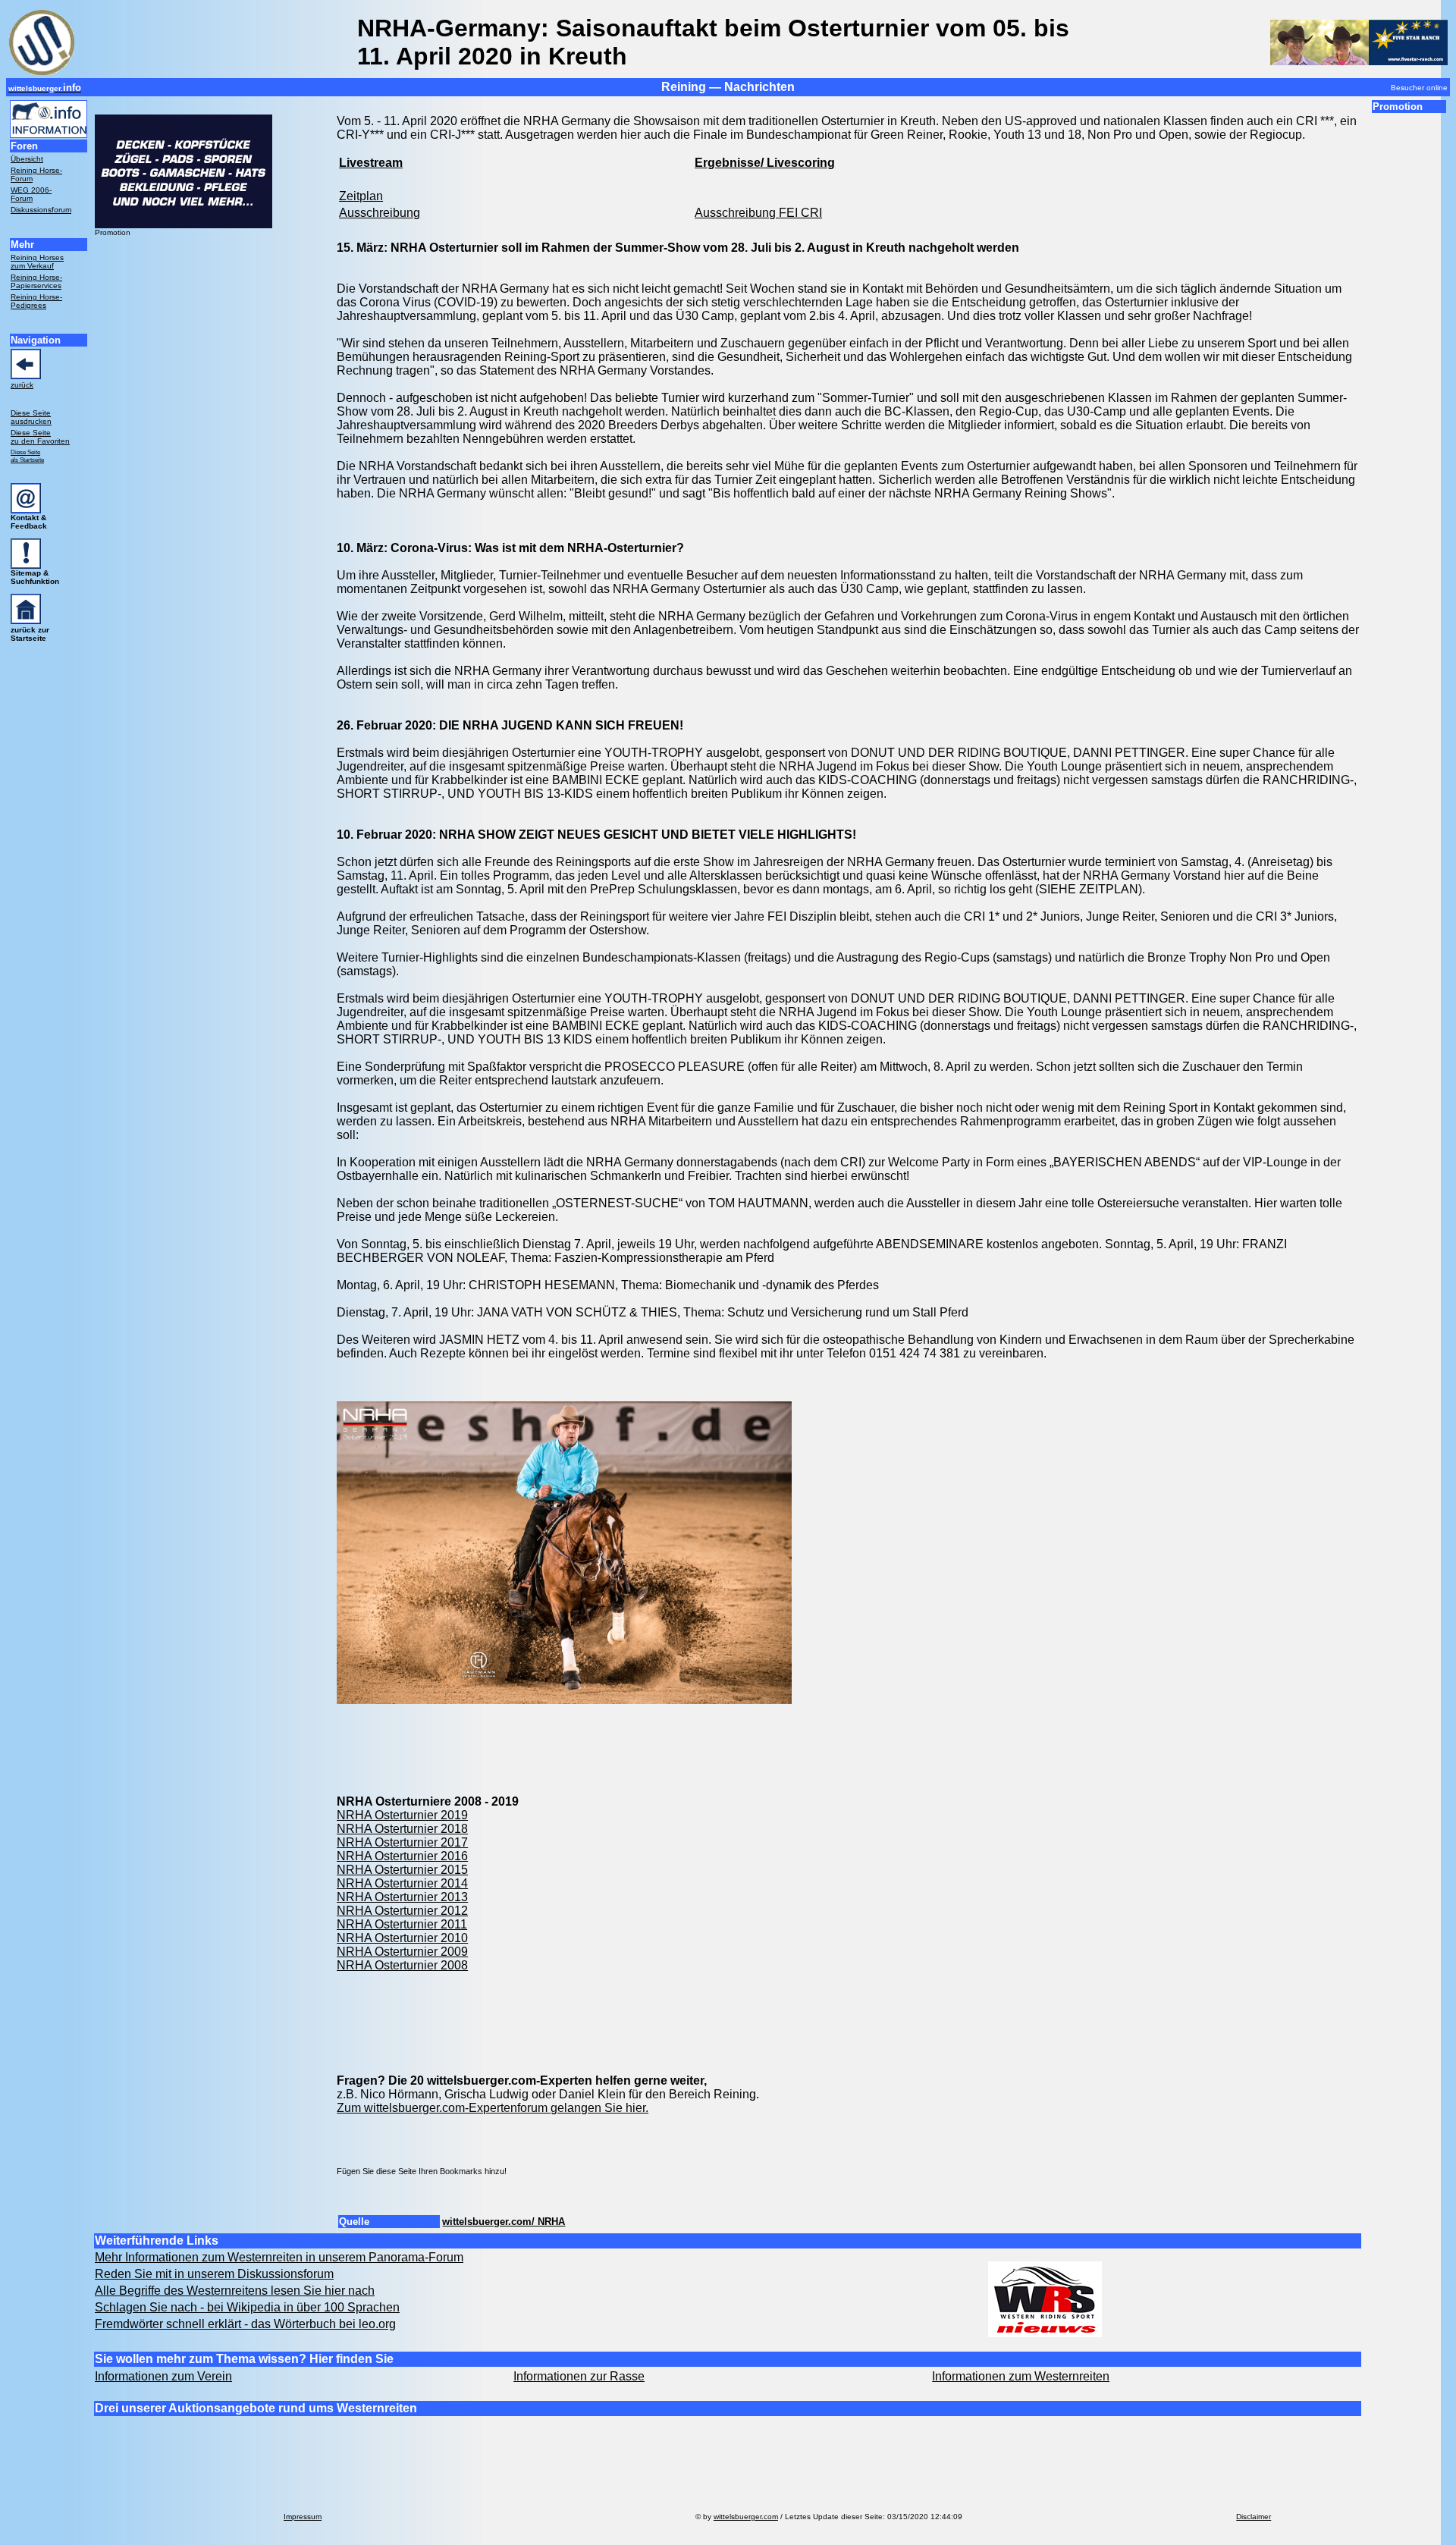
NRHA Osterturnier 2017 (402, 1842)
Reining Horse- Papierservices (36, 281)
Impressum (303, 2517)
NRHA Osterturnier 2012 (402, 1911)
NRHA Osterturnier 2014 (402, 1883)
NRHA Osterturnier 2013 (402, 1897)
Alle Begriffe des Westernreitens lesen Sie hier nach (235, 2291)
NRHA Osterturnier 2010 (402, 1938)
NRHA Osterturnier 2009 (402, 1952)
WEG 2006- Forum (31, 194)
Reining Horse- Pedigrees (36, 301)
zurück (22, 385)
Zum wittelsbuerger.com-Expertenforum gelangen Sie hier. (493, 2108)
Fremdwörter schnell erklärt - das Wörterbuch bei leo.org (245, 2324)
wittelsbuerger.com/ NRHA (504, 2222)
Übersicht (27, 159)
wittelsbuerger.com (746, 2517)
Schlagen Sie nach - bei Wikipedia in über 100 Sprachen (247, 2307)
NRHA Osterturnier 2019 (402, 1815)
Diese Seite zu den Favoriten (40, 437)
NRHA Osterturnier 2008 (402, 1965)
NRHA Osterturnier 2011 (402, 1924)
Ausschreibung (380, 213)
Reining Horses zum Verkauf (37, 262)
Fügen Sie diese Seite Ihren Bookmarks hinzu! (422, 2171)
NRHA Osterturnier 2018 (402, 1829)
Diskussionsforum (41, 210)
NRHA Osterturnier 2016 (402, 1856)
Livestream (371, 163)
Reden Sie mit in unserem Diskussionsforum (214, 2274)
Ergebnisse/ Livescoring (765, 163)
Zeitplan (361, 196)
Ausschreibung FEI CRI (758, 213)
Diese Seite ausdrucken (31, 417)
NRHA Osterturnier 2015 (402, 1870)
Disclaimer (1254, 2517)
